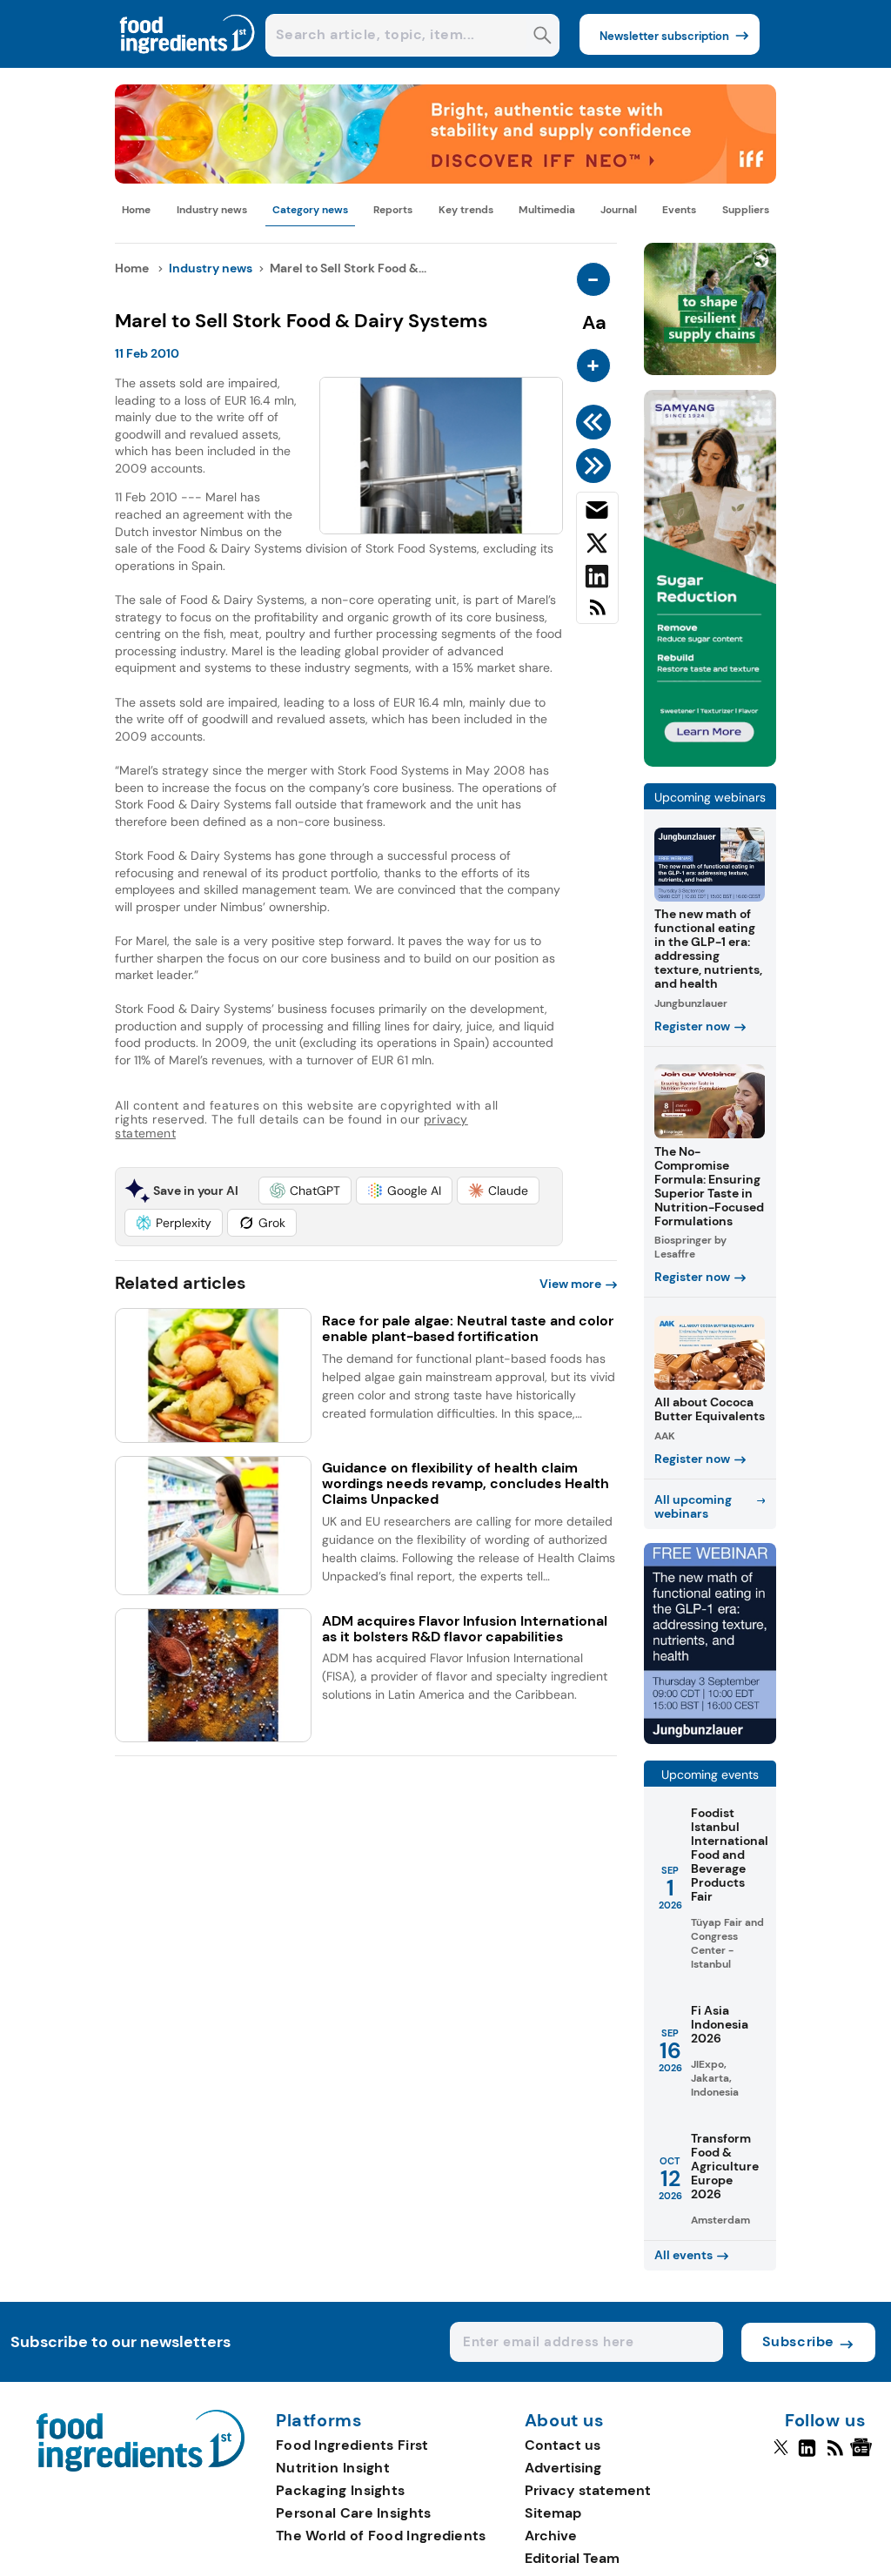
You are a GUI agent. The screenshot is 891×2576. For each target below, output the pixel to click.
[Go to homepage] (141, 2467)
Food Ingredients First (352, 2445)
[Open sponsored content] (445, 179)
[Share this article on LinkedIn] (597, 580)
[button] (305, 1191)
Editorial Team (572, 2558)
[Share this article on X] (597, 547)
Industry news (212, 210)
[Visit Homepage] (188, 63)
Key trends (466, 210)
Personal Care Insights (354, 2513)
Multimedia (547, 210)
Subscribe (798, 2341)
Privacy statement (588, 2490)
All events (683, 2255)
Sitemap (553, 2513)
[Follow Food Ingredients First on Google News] (864, 2455)
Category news (310, 210)
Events (679, 210)
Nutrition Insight (333, 2468)
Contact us (563, 2445)
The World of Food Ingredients (381, 2536)
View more (570, 1284)
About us (565, 2421)
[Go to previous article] (596, 422)
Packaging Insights (340, 2490)
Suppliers (746, 210)
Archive (551, 2536)
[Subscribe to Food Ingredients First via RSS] (597, 614)
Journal (619, 210)
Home (136, 210)
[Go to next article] (596, 466)
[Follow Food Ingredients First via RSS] (835, 2455)
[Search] (543, 37)
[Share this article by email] (597, 513)
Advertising (563, 2468)
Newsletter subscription (664, 36)
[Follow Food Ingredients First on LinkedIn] (807, 2455)
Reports (393, 210)
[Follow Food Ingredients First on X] (781, 2455)
